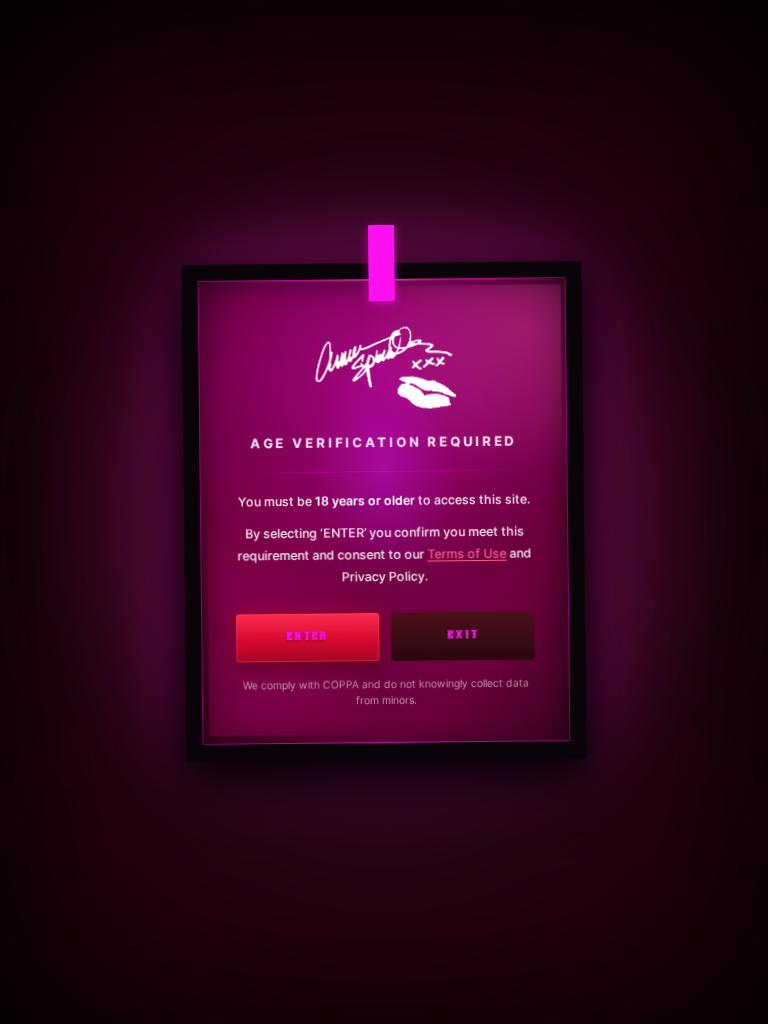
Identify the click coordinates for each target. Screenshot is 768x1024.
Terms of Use (466, 553)
